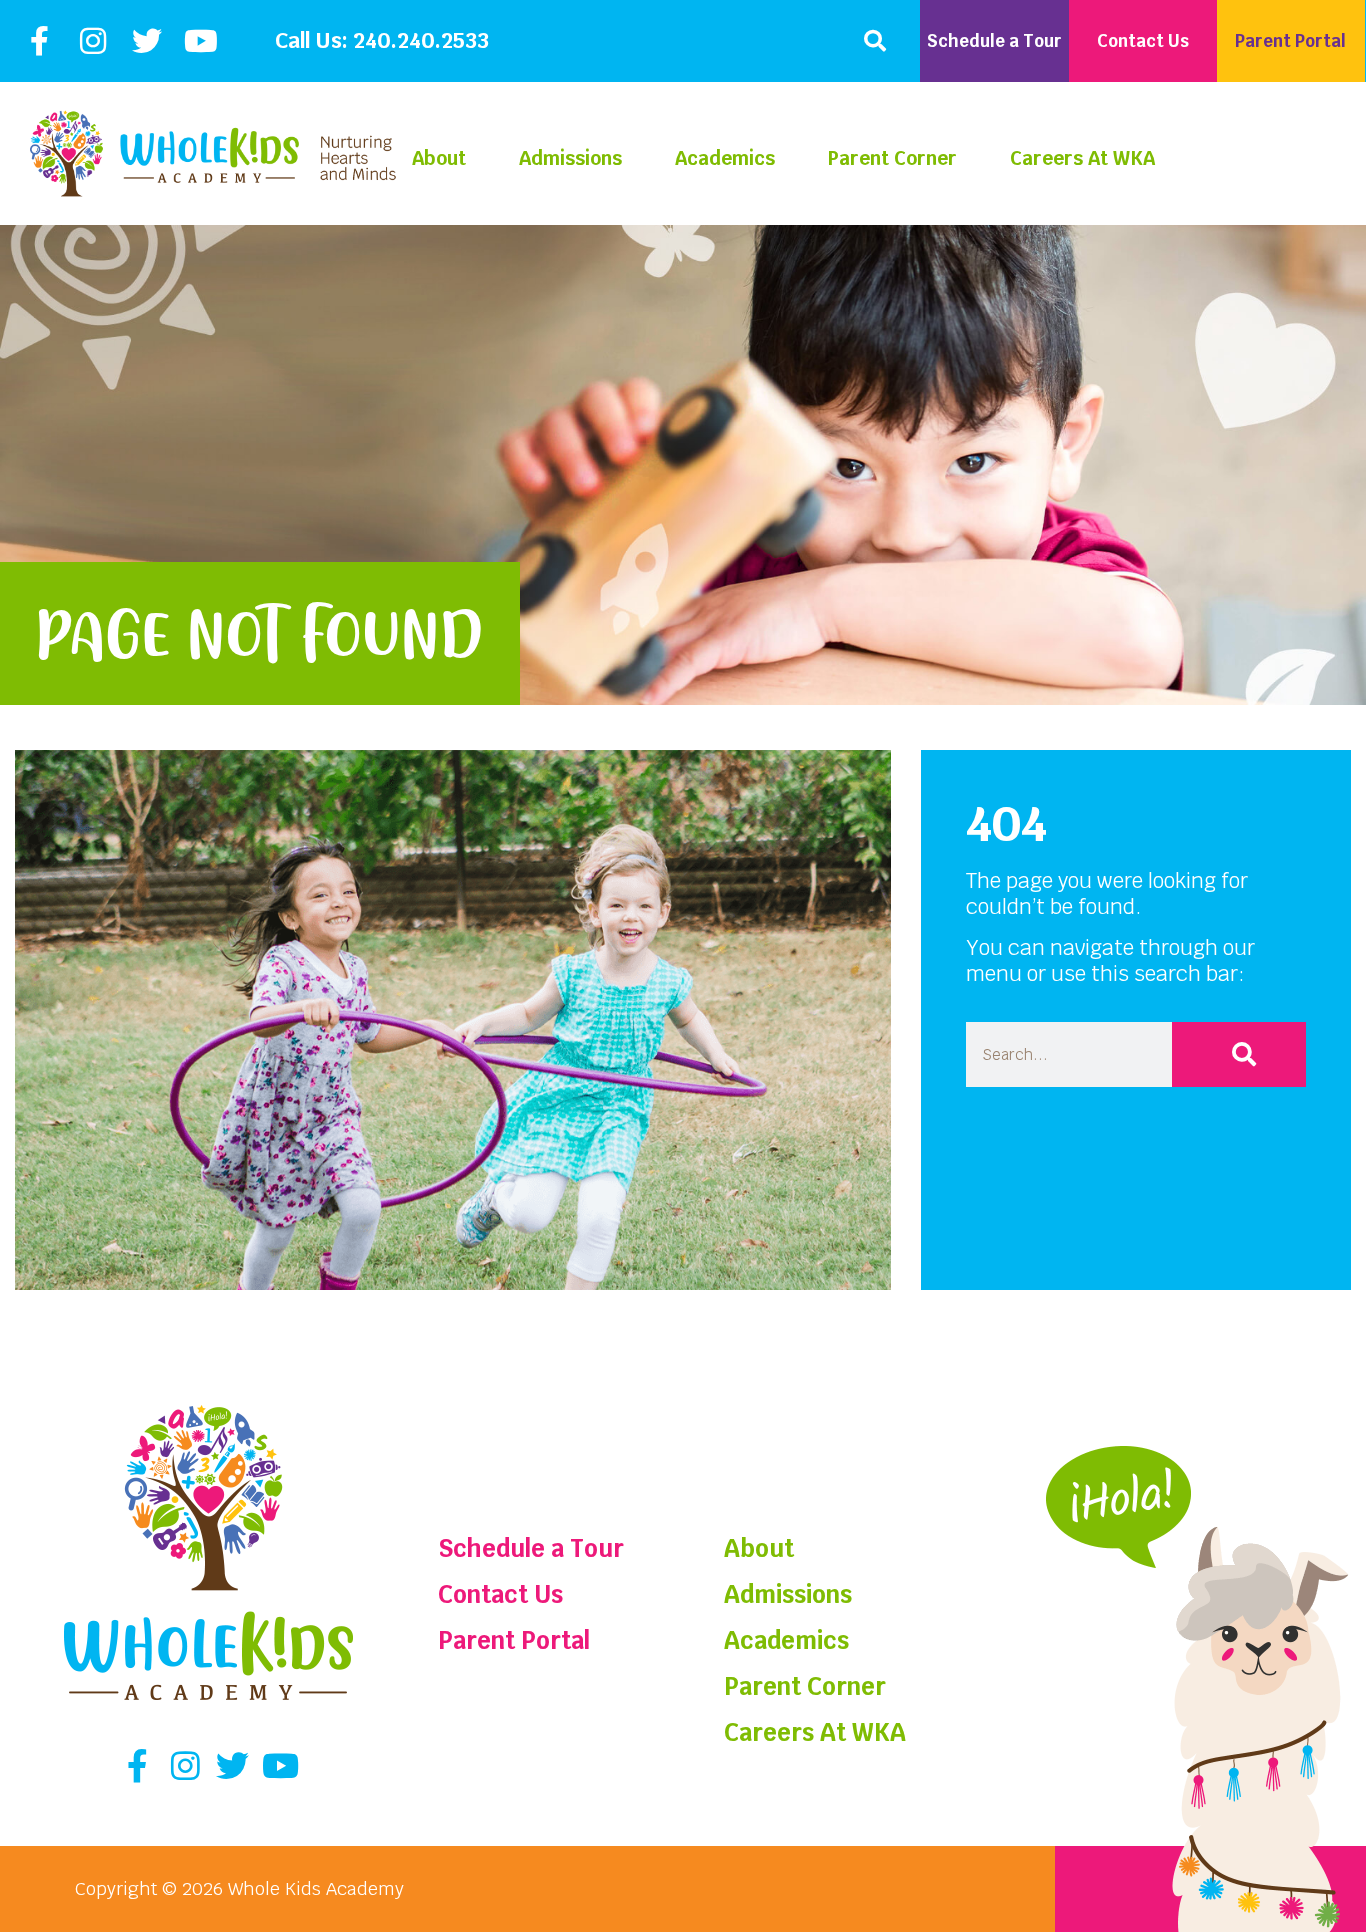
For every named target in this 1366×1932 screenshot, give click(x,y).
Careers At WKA (1082, 158)
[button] (875, 41)
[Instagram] (93, 41)
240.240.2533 (421, 40)
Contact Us (500, 1594)
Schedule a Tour (531, 1548)
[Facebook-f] (39, 41)
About (439, 158)
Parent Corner (892, 158)
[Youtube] (201, 41)
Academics (725, 158)
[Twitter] (147, 41)
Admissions (570, 158)
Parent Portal (514, 1640)
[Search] (1239, 1054)
